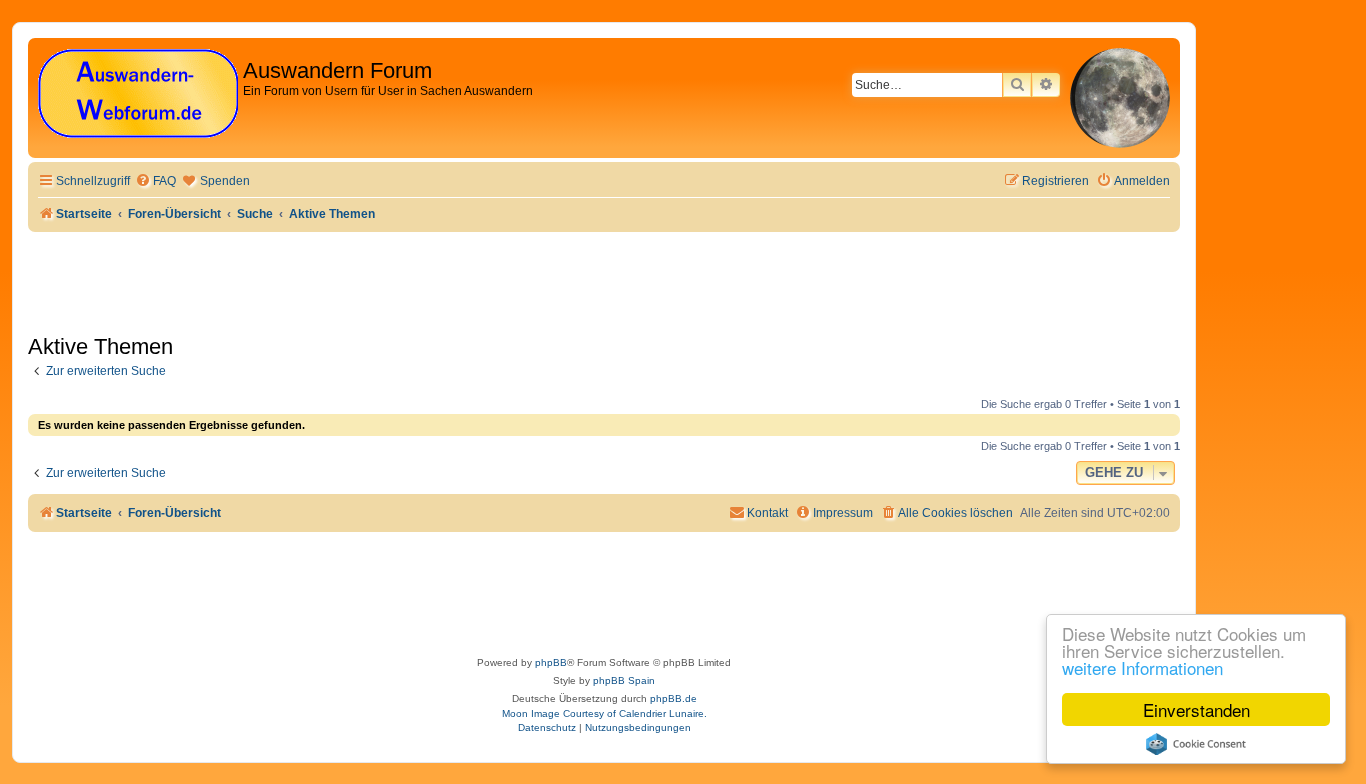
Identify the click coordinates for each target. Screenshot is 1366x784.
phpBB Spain (624, 680)
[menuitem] (155, 181)
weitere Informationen (1142, 667)
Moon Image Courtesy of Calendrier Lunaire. (604, 713)
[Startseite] (138, 94)
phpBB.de (673, 698)
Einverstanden (1196, 709)
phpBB (551, 662)
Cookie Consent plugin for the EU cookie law (1196, 744)
